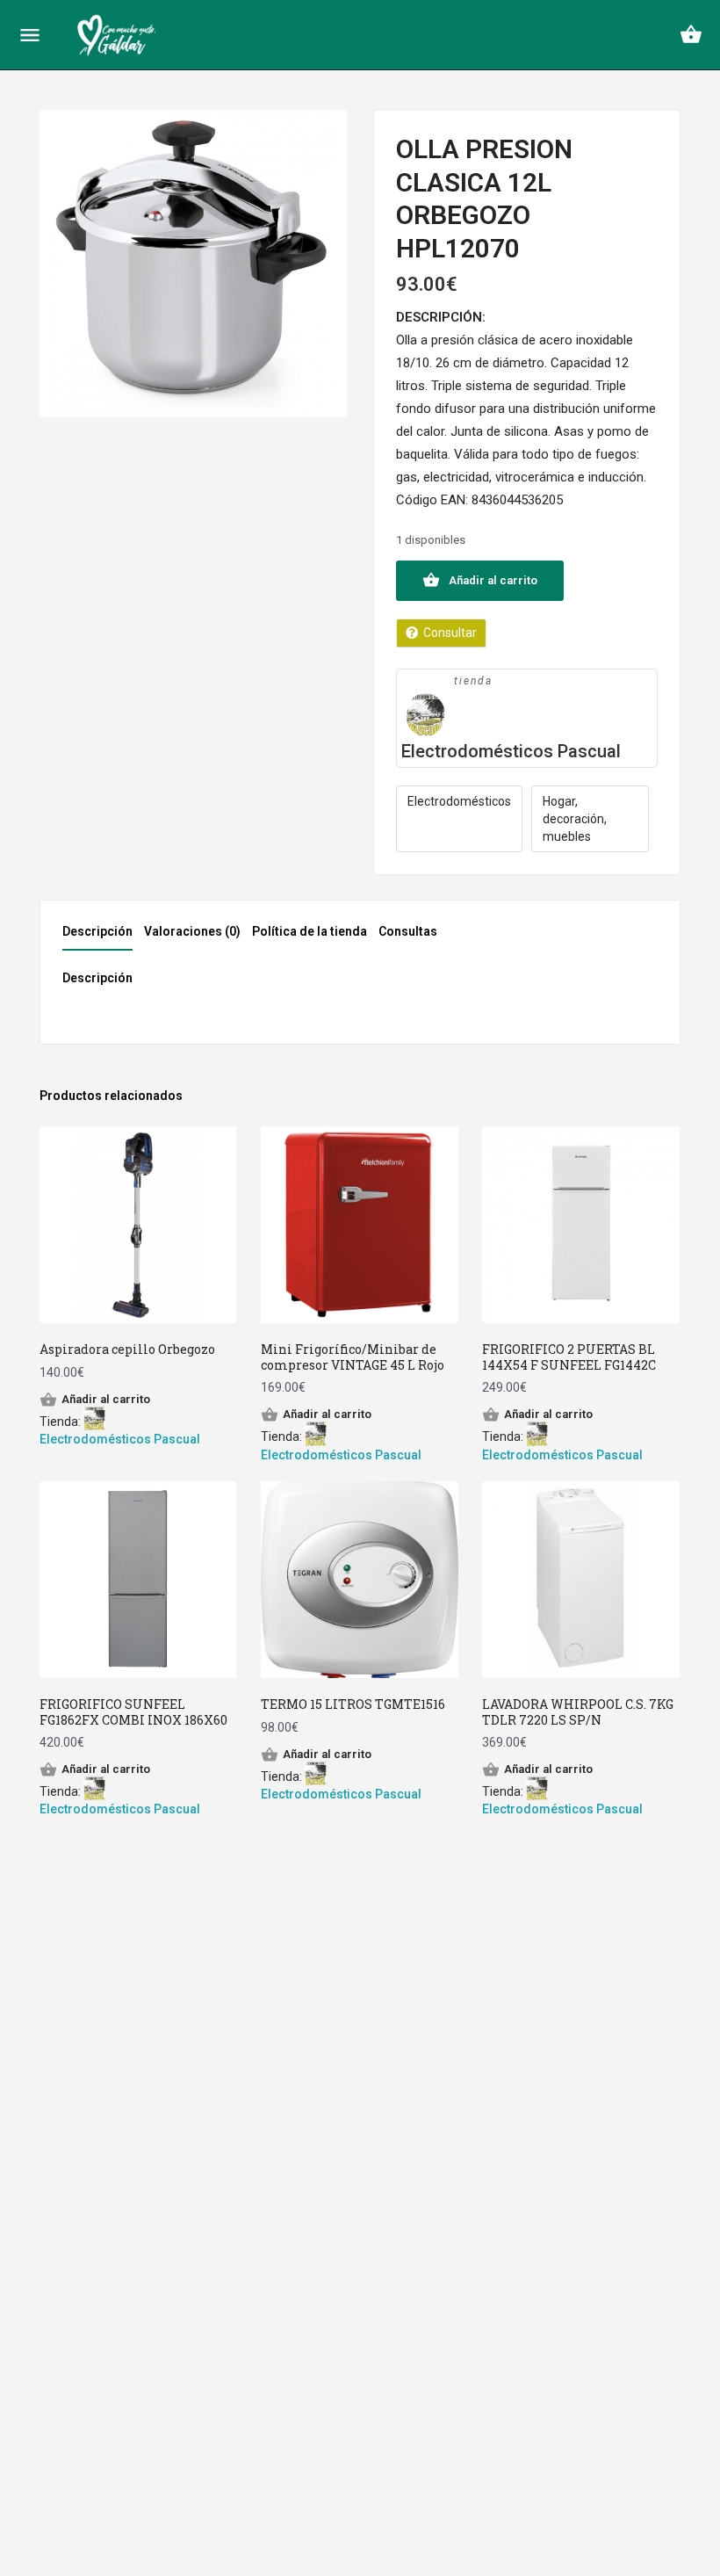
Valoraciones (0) (192, 931)
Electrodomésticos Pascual (511, 751)
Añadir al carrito (493, 580)
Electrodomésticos (459, 801)
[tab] (102, 937)
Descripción (97, 931)
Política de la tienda (310, 931)
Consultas (408, 931)
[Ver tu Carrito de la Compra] (691, 34)
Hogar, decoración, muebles (575, 819)
